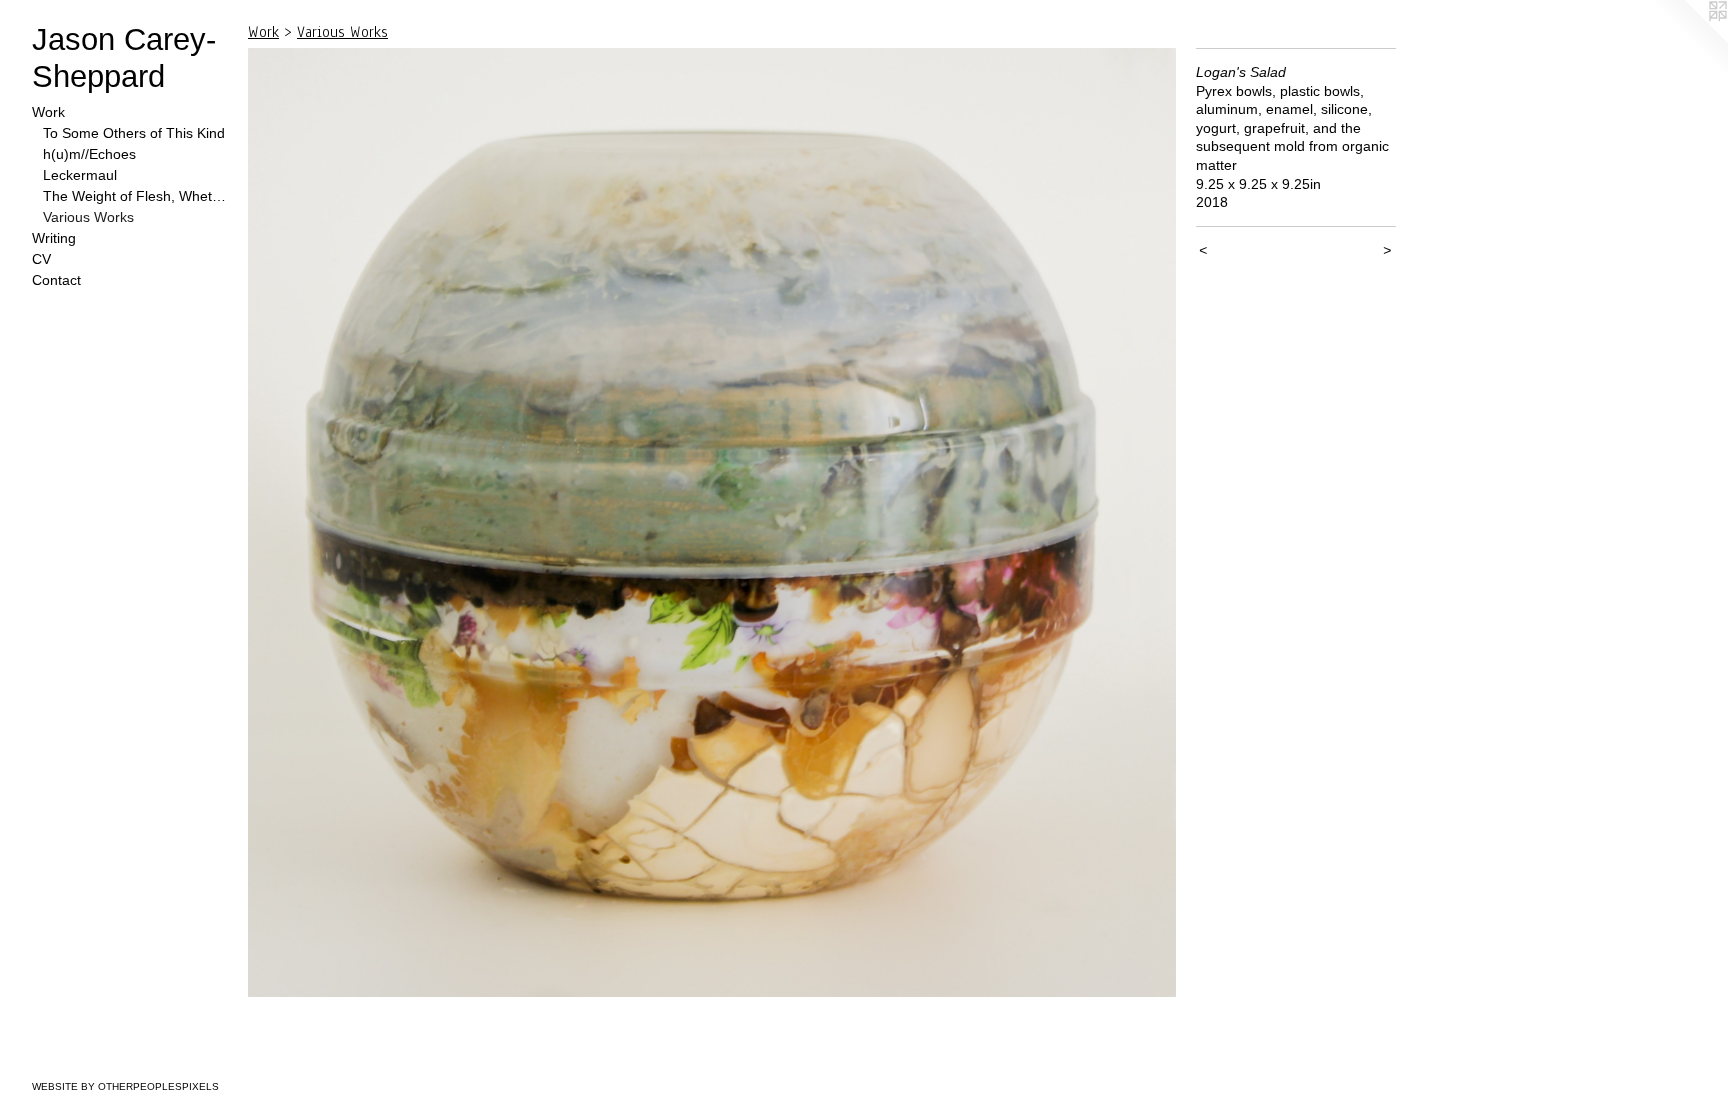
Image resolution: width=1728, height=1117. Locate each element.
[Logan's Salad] (712, 522)
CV (41, 259)
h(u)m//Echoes (89, 154)
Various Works (88, 217)
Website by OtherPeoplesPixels (125, 1086)
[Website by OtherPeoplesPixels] (1688, 40)
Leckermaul (80, 175)
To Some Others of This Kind (134, 133)
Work (48, 112)
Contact (56, 280)
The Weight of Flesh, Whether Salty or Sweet (138, 196)
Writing (54, 238)
